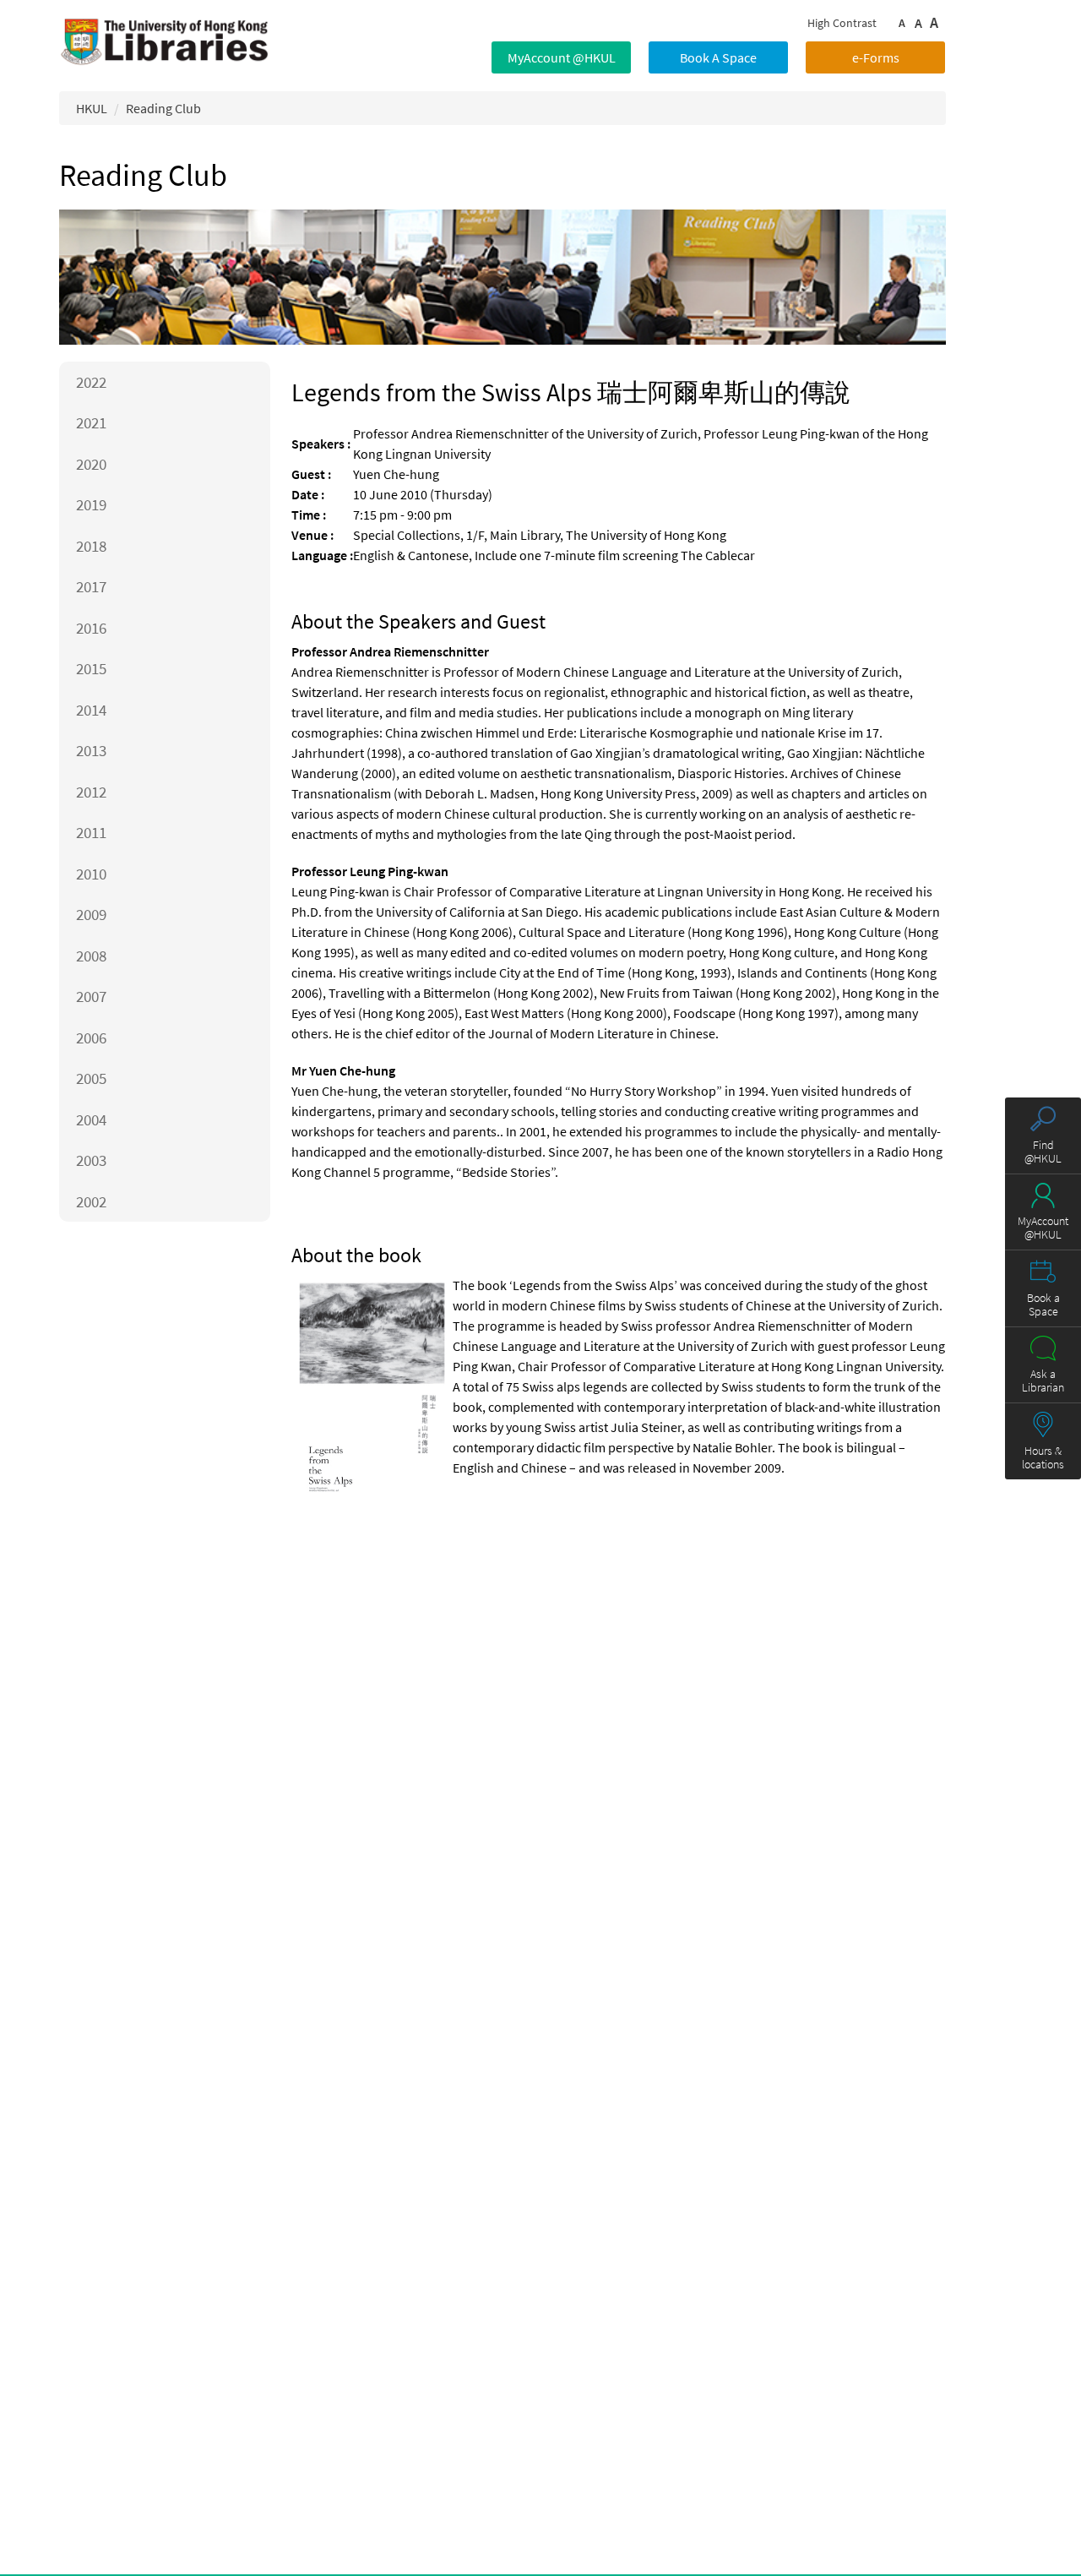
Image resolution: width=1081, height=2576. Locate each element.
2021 (91, 422)
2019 (91, 504)
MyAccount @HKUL (562, 57)
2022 (91, 382)
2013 (91, 750)
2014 (91, 710)
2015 (91, 668)
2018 (91, 546)
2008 (91, 956)
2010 (91, 874)
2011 (91, 832)
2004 (91, 1119)
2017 (91, 586)
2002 (91, 1201)
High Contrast (842, 23)
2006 (91, 1037)
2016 (91, 628)
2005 (91, 1078)
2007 (91, 996)
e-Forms (876, 57)
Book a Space (1043, 1304)
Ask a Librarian (1043, 1381)
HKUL (92, 108)
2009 (91, 914)
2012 (91, 792)
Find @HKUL (1043, 1151)
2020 (91, 464)
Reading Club (163, 108)
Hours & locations (1043, 1457)
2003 (91, 1160)
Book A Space (718, 57)
